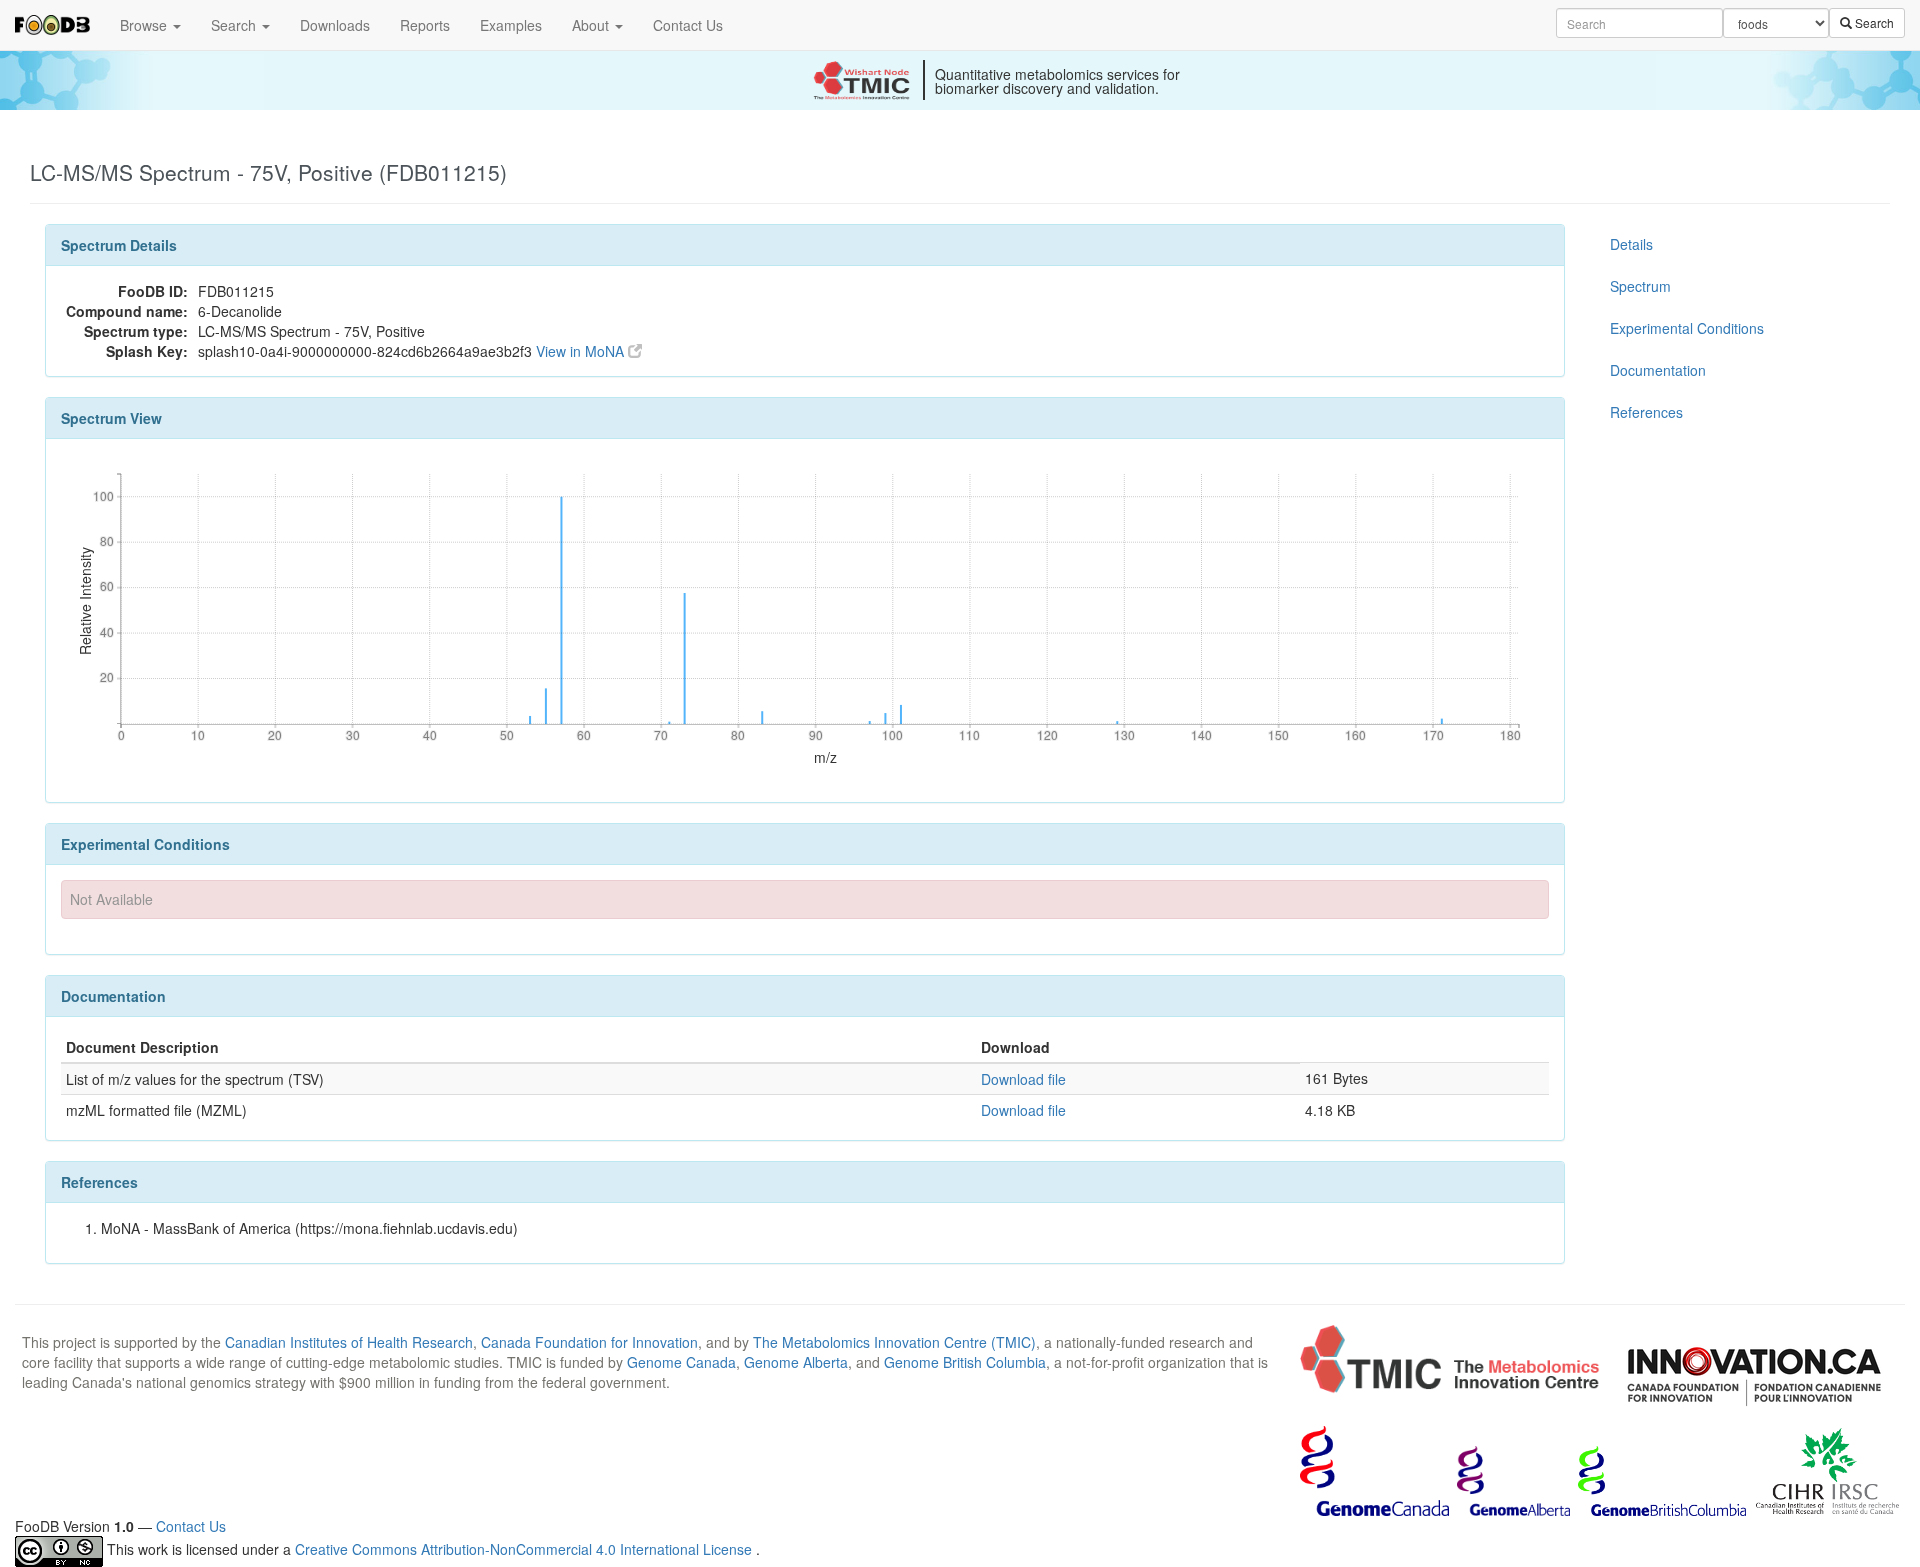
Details (1631, 244)
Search (235, 25)
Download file (1023, 1079)
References (1646, 412)
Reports (425, 25)
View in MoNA (582, 351)
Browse (145, 25)
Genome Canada (681, 1362)
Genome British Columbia (965, 1362)
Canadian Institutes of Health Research (349, 1342)
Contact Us (688, 25)
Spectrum (1640, 286)
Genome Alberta (796, 1362)
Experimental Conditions (1687, 328)
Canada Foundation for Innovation (589, 1342)
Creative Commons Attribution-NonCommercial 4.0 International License (525, 1549)
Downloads (335, 25)
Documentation (1658, 370)
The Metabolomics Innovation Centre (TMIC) (894, 1342)
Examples (511, 25)
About (592, 25)
